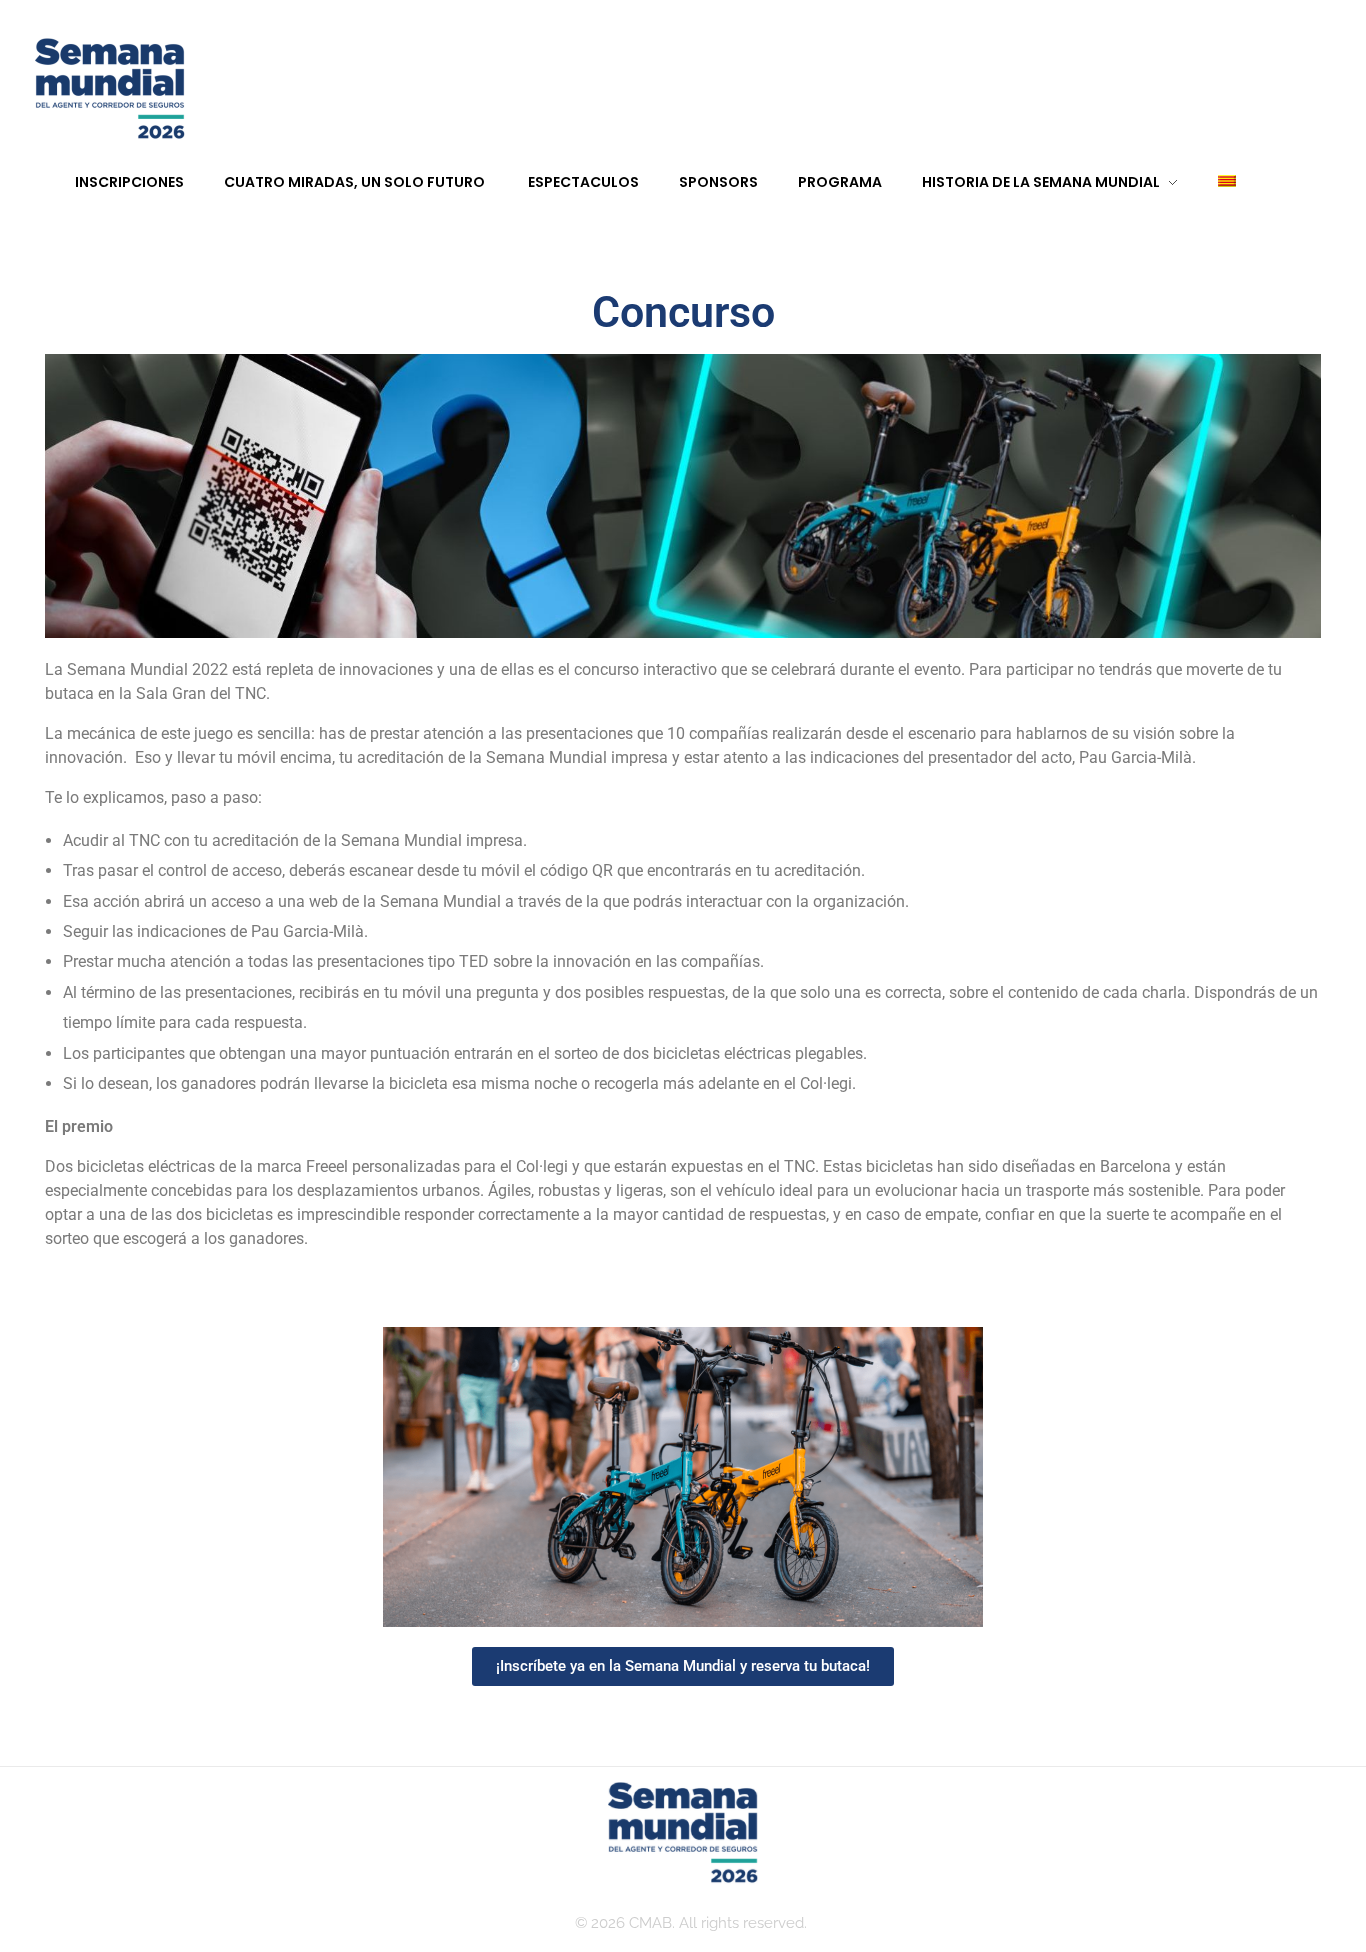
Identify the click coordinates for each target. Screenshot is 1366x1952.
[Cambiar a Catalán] (1207, 182)
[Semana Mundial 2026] (110, 90)
